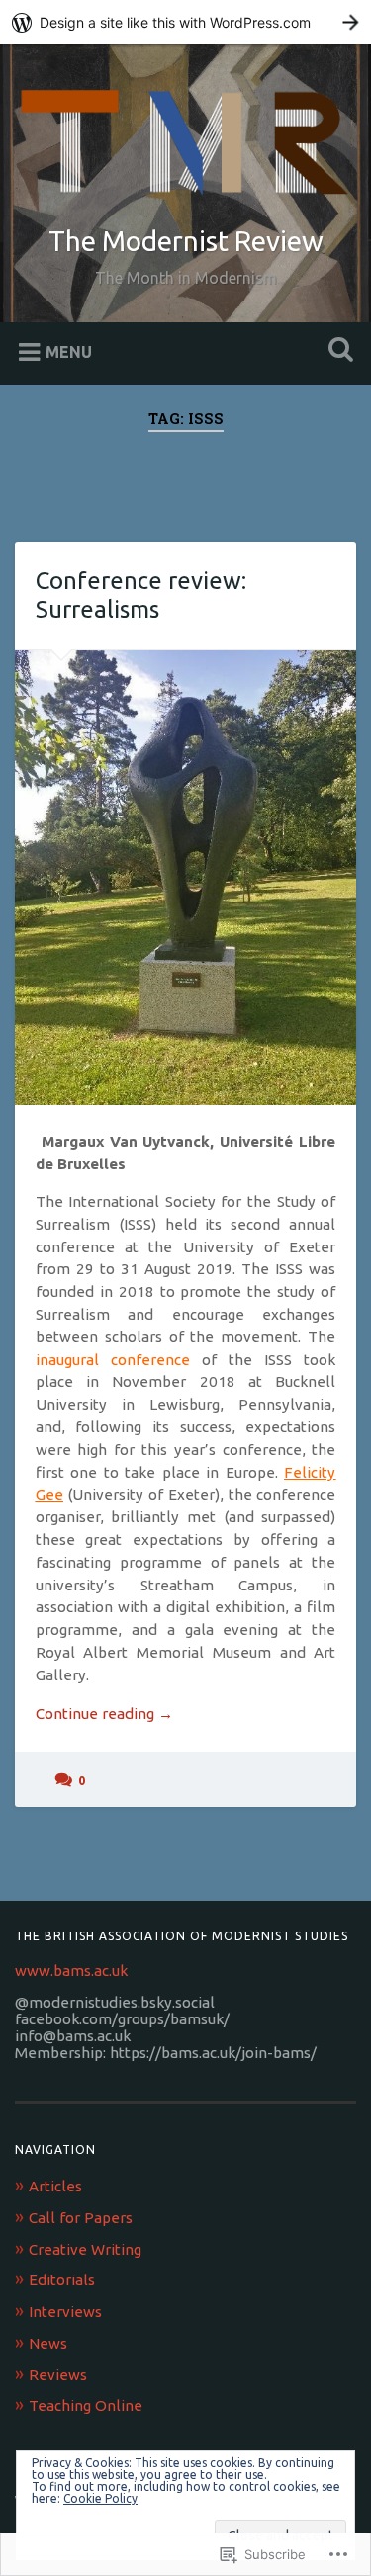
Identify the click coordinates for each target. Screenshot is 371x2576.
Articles (55, 2186)
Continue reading (104, 1715)
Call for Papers (81, 2218)
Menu (69, 351)
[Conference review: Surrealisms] (185, 878)
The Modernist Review (186, 241)
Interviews (65, 2312)
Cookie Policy (100, 2498)
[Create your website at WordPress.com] (185, 22)
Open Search (336, 351)
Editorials (62, 2280)
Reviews (58, 2375)
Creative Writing (85, 2249)
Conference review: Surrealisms (141, 595)
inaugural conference (113, 1360)
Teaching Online (86, 2405)
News (48, 2343)
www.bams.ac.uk (71, 1971)
